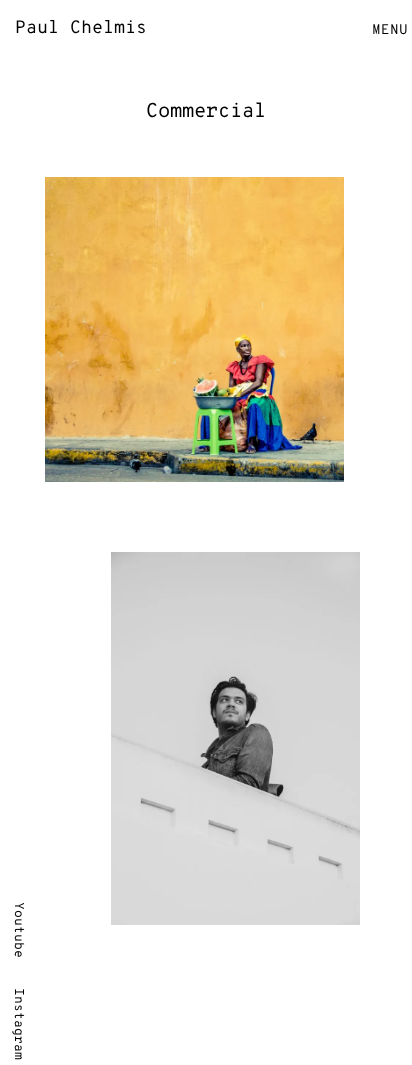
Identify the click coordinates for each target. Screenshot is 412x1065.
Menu (390, 30)
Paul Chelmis (81, 28)
